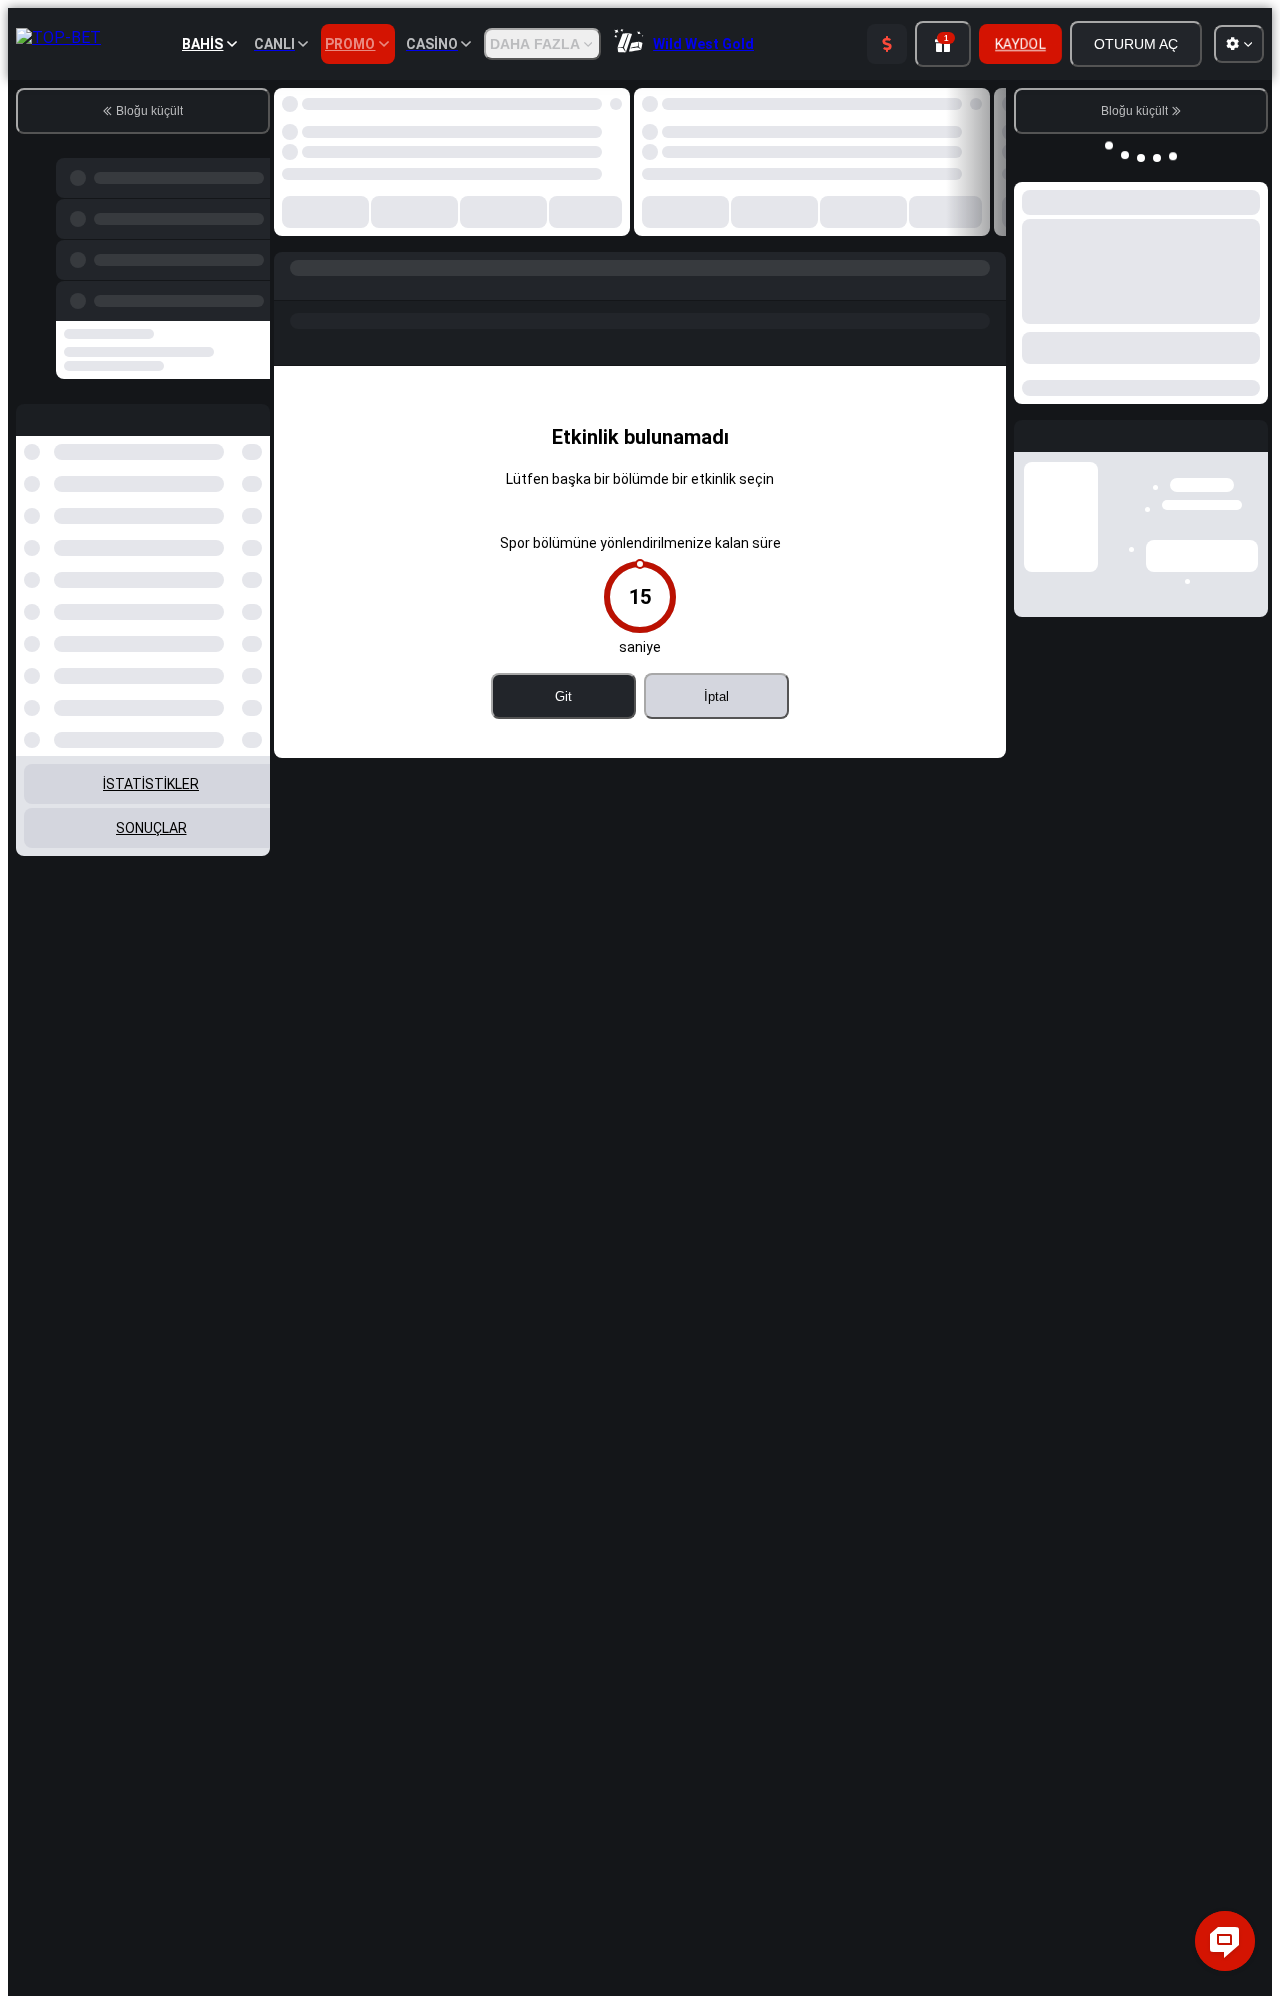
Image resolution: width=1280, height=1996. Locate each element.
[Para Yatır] (887, 44)
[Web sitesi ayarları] (1239, 44)
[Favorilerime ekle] (598, 109)
